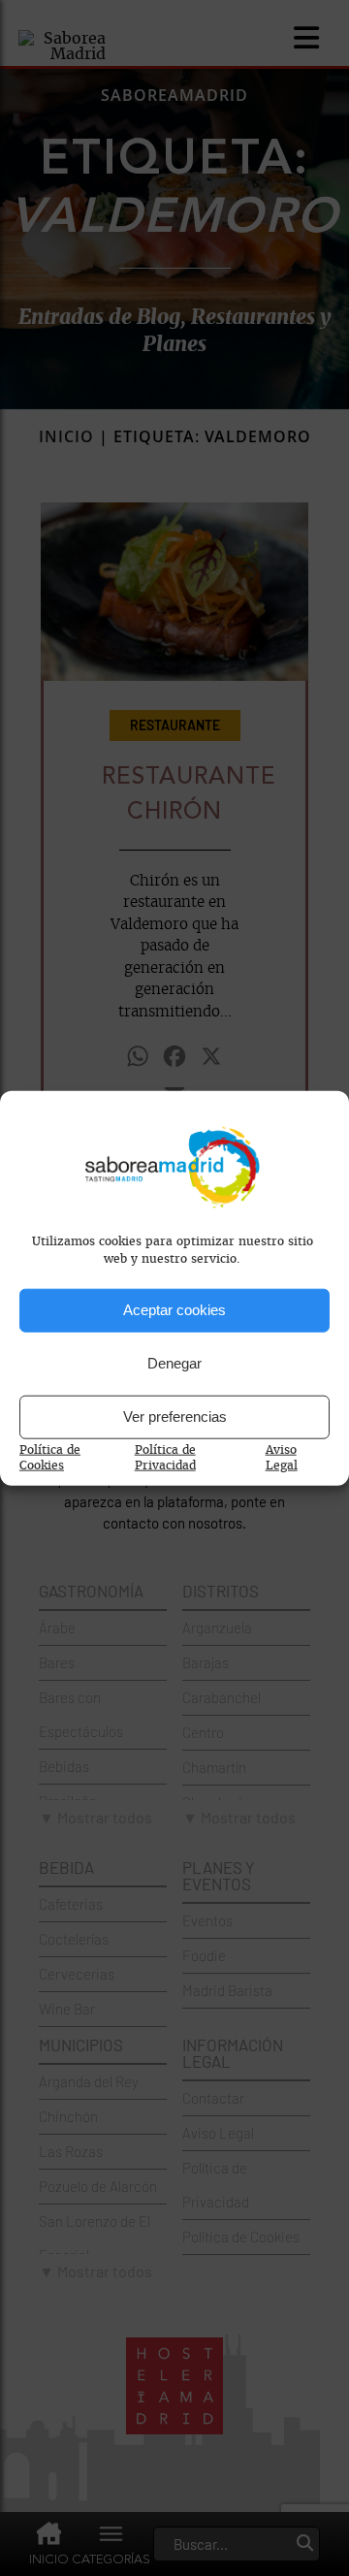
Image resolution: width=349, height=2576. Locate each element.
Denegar (174, 1363)
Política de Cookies (50, 1457)
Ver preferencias (175, 1417)
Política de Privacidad (165, 1457)
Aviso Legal (282, 1457)
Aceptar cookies (174, 1310)
